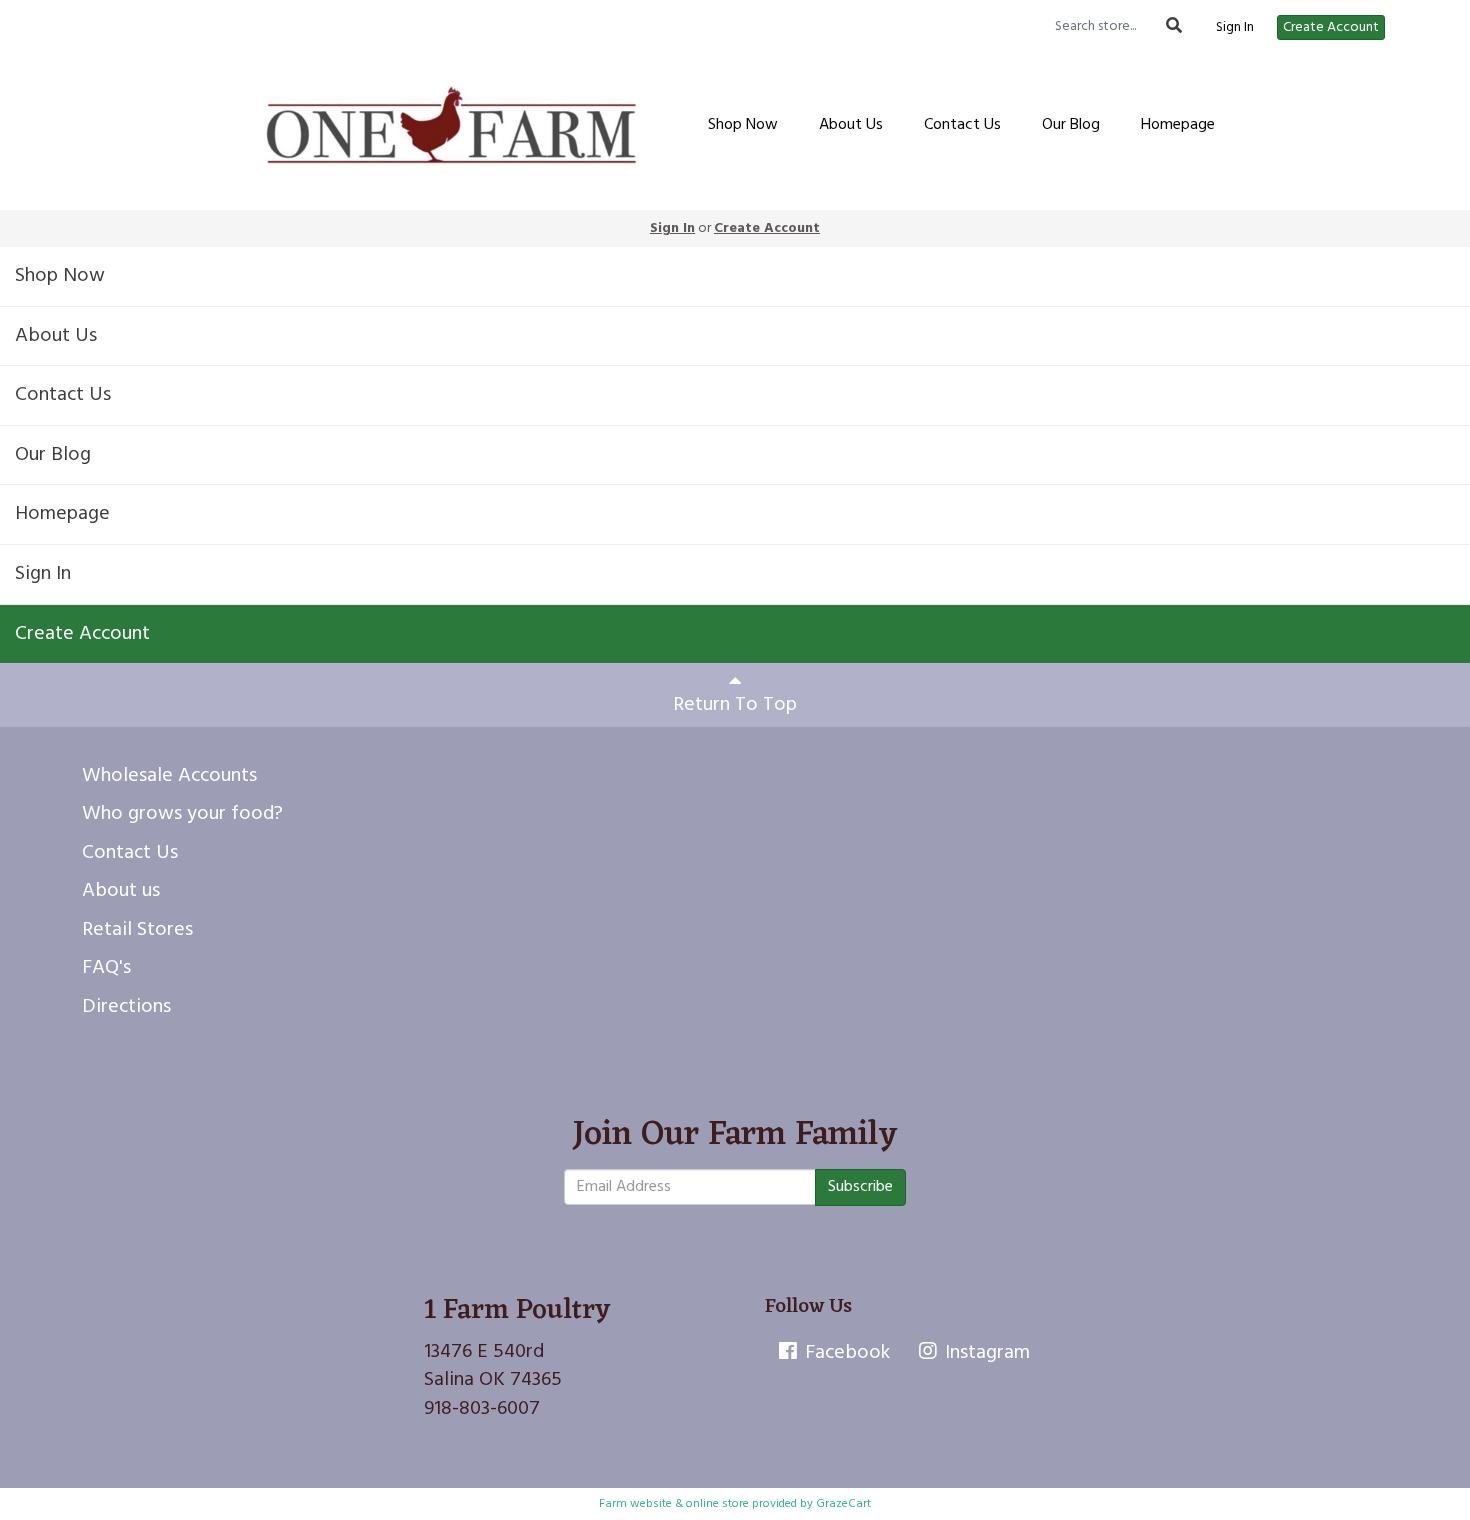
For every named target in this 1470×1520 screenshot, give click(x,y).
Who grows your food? (182, 814)
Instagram (985, 1353)
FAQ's (106, 968)
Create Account (1331, 27)
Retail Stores (137, 930)
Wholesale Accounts (169, 776)
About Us (851, 125)
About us (121, 891)
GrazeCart (843, 1504)
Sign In (1235, 28)
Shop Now (743, 125)
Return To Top (735, 705)
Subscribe (860, 1187)
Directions (126, 1007)
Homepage (1178, 125)
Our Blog (1071, 125)
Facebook (845, 1353)
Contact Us (962, 125)
